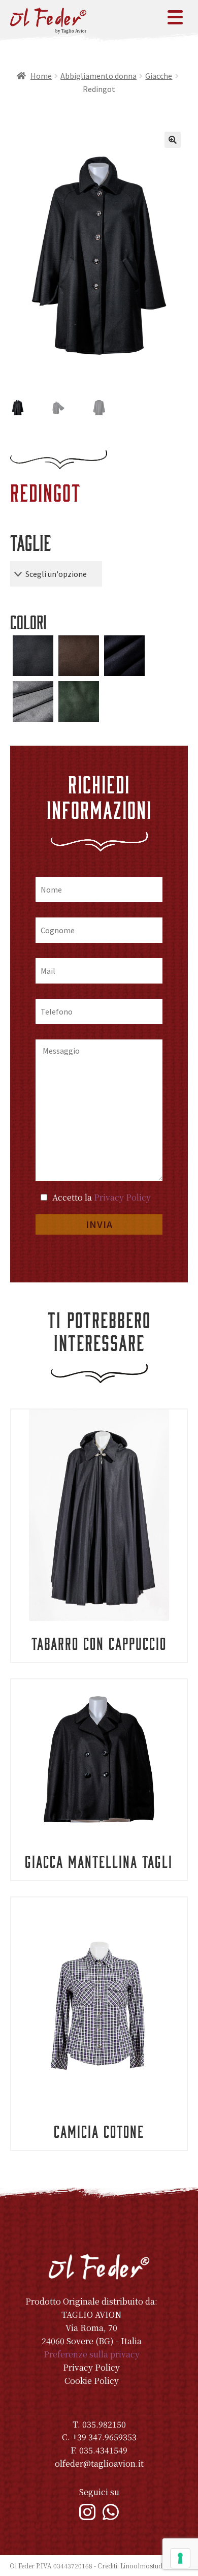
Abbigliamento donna (98, 76)
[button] (173, 140)
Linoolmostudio (144, 2566)
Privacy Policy (122, 1197)
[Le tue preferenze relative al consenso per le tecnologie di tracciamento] (180, 2558)
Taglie (30, 542)
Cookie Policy (92, 2381)
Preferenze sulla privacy (92, 2354)
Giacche (159, 76)
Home (41, 76)
